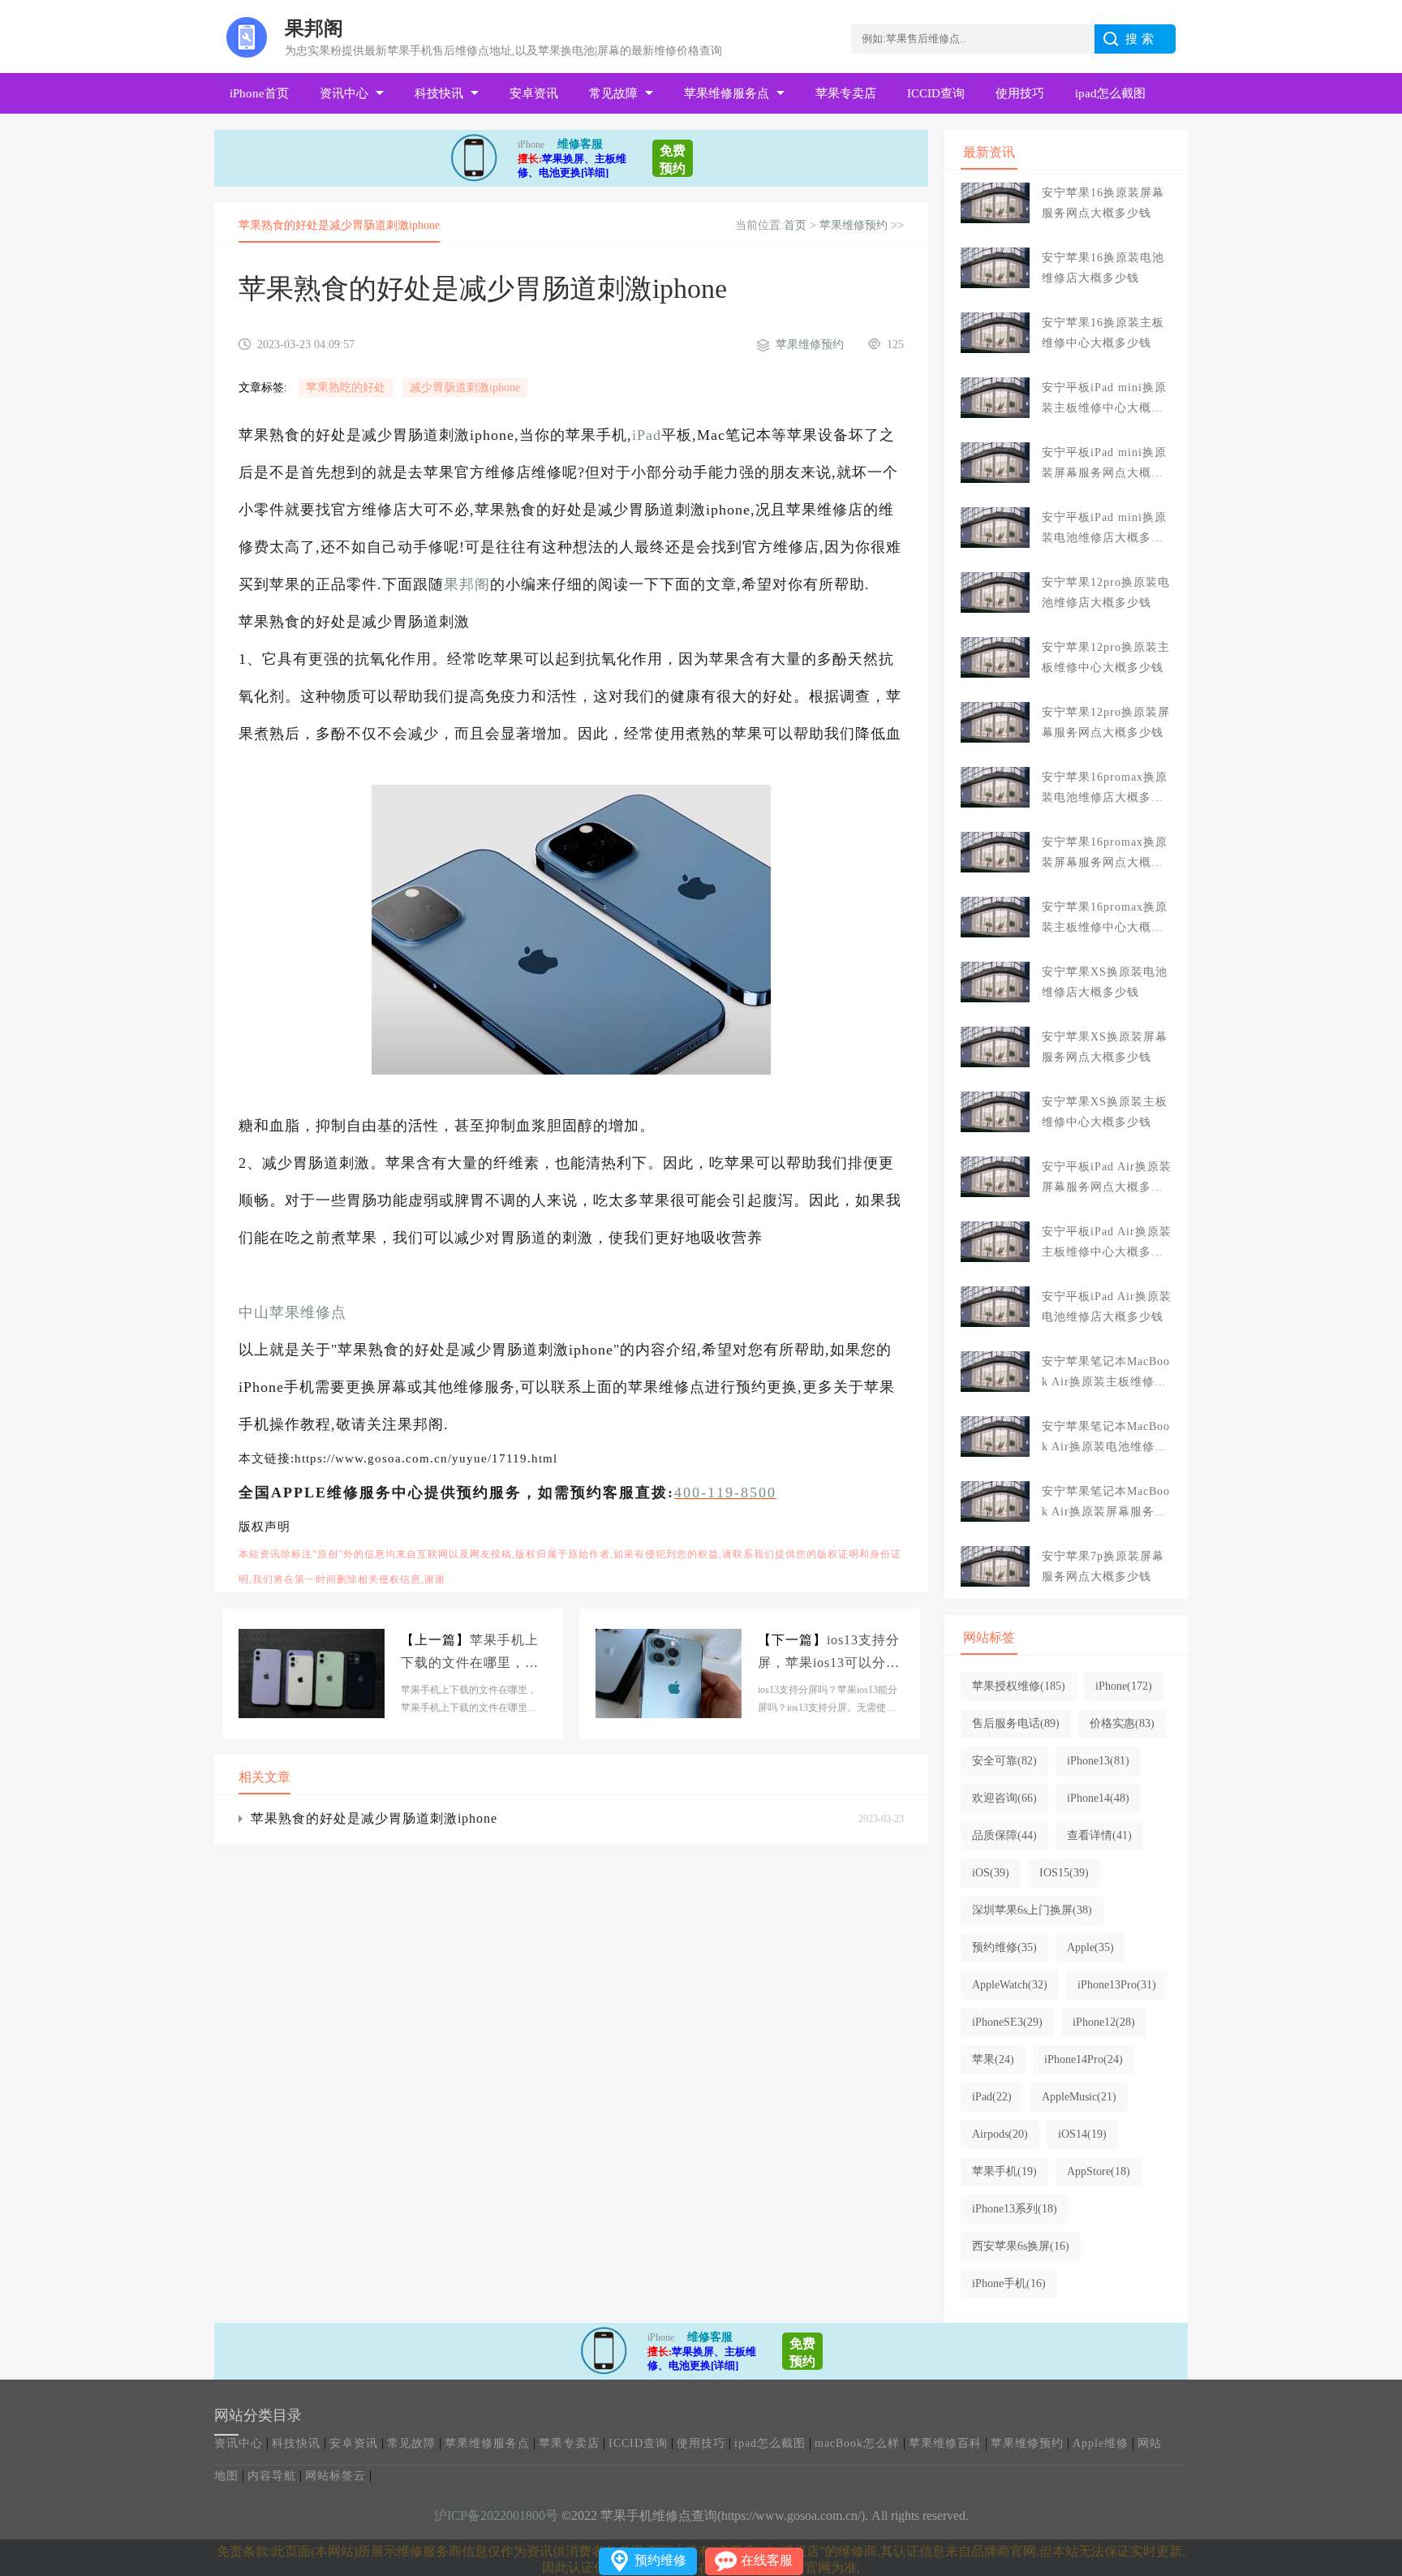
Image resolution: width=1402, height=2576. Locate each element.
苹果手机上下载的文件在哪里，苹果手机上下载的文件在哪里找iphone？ (470, 1654)
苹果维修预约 (854, 225)
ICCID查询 (936, 93)
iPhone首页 (259, 93)
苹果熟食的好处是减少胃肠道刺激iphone (374, 1818)
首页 (795, 225)
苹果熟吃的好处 (346, 388)
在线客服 (767, 2560)
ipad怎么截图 (1110, 93)
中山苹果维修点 (292, 1312)
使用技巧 (1020, 93)
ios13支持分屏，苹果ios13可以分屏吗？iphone (829, 1654)
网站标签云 (335, 2476)
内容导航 (272, 2476)
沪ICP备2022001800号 (496, 2516)
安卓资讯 (534, 93)
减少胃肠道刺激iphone (465, 388)
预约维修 (660, 2560)
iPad (647, 435)
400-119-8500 (725, 1493)
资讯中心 (344, 93)
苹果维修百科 (945, 2443)
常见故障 (613, 93)
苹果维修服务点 (727, 93)
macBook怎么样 (857, 2443)
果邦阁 (467, 584)
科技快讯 (439, 93)
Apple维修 (1101, 2443)
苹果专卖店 (846, 93)
